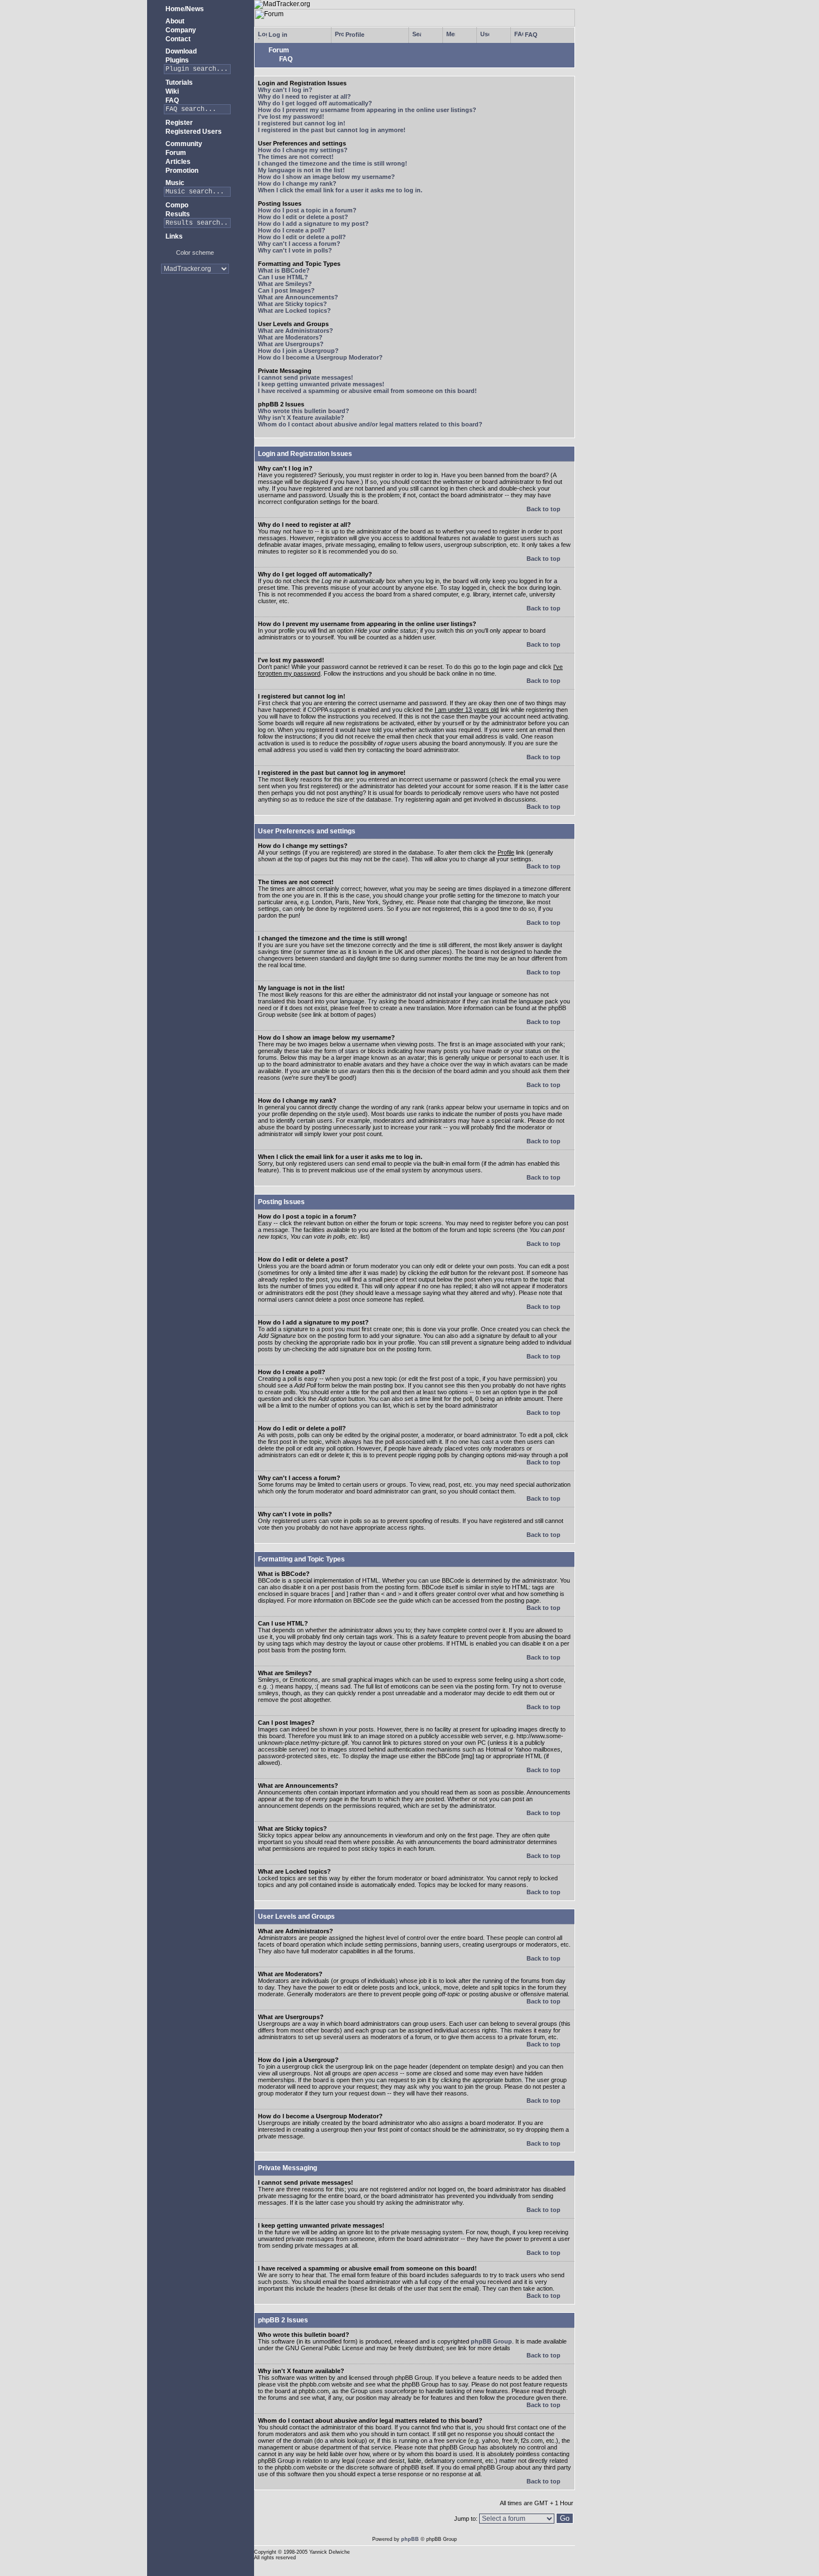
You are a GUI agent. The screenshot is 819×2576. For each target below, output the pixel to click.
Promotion (181, 171)
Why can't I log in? (285, 90)
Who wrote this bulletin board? (304, 411)
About (174, 21)
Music (174, 183)
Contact (177, 39)
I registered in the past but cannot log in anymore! (332, 130)
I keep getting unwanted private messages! (321, 384)
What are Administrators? (296, 331)
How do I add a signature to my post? (313, 224)
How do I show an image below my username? (326, 177)
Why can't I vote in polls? (295, 250)
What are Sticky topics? (292, 304)
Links (173, 236)
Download (180, 51)
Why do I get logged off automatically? (315, 103)
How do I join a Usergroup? (298, 351)
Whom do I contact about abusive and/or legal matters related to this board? (370, 424)
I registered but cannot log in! (302, 123)
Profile (354, 35)
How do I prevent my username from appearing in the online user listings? (367, 110)
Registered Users (193, 132)
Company (180, 30)
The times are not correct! (296, 157)
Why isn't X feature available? (301, 418)
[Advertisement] (195, 317)
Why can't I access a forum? (299, 244)
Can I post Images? (286, 290)
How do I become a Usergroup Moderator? (320, 357)
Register (178, 123)
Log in (277, 35)
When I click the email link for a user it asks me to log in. (340, 190)
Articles (177, 162)
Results (177, 214)
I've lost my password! (291, 117)
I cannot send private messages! (306, 377)
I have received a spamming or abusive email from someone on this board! (367, 391)
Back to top (544, 509)
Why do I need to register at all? (304, 96)
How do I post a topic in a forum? (307, 210)
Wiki (171, 91)
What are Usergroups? (291, 344)
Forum (175, 153)
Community (183, 144)
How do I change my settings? (303, 150)
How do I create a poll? (292, 230)
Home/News (184, 9)
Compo (176, 205)
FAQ (171, 100)
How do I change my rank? (297, 183)
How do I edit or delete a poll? (302, 237)
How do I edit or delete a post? (303, 217)
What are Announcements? (298, 297)
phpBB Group (491, 2341)
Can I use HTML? (283, 277)
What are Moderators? (290, 337)
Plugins (176, 60)
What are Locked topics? (294, 311)
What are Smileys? (285, 284)
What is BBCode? (284, 270)
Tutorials (178, 83)
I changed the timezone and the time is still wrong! (333, 163)
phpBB (410, 2539)
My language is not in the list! (301, 170)
